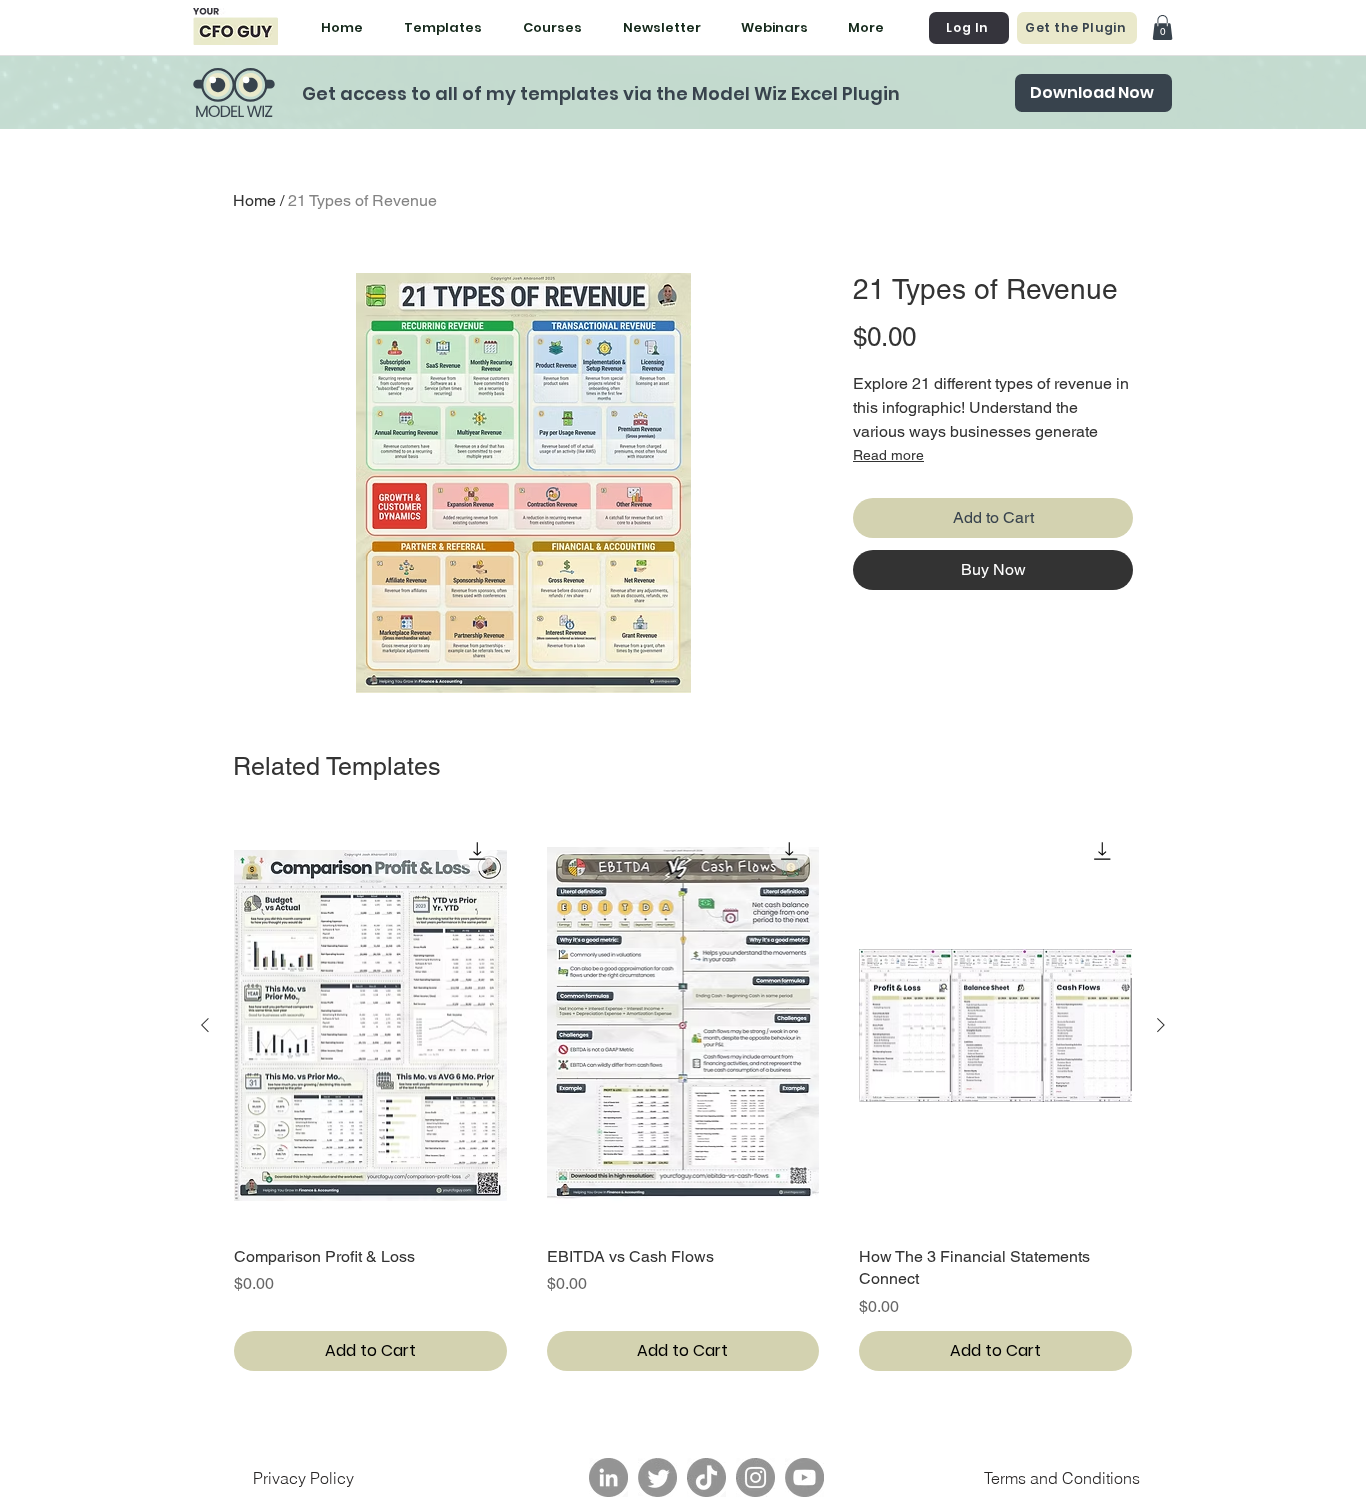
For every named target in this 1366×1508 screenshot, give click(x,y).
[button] (1162, 27)
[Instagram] (755, 1477)
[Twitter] (657, 1477)
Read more (888, 455)
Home (254, 200)
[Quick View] (370, 1025)
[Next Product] (1161, 1025)
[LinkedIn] (608, 1477)
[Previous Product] (205, 1025)
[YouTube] (804, 1477)
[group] (683, 1096)
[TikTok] (706, 1477)
